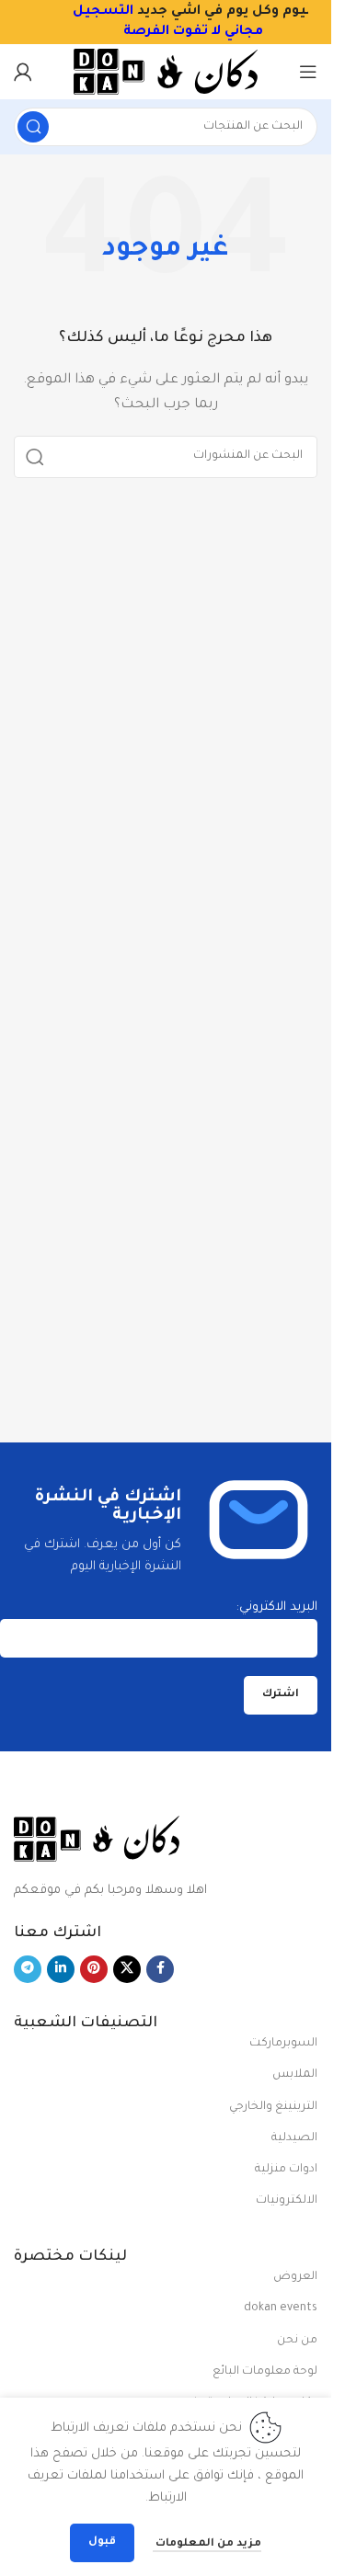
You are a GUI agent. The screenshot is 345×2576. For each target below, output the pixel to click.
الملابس (295, 2075)
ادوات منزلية (286, 2170)
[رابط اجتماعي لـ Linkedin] (61, 1969)
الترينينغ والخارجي (273, 2107)
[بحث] (33, 127)
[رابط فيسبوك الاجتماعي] (160, 1969)
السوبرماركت (283, 2044)
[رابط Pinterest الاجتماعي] (94, 1969)
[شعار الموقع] (166, 72)
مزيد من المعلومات (207, 2544)
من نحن (297, 2341)
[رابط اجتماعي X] (127, 1969)
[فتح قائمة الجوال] (308, 72)
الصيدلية (294, 2138)
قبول (102, 2542)
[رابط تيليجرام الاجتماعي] (28, 1969)
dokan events (281, 2308)
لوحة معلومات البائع (265, 2372)
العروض (295, 2277)
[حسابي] (23, 72)
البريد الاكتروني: (277, 1607)
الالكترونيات (287, 2201)
